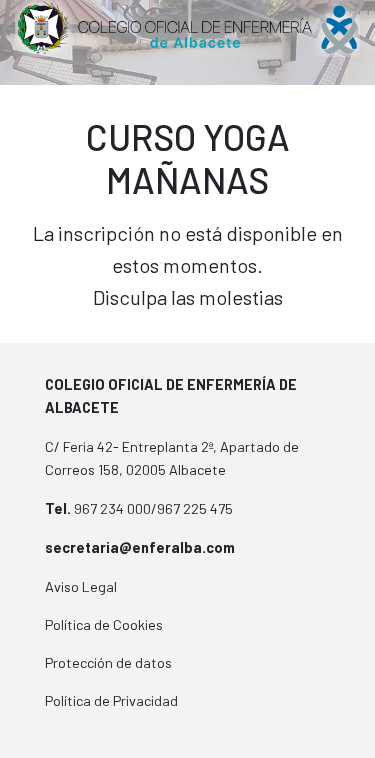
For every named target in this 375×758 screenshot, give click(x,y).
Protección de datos (108, 662)
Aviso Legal (81, 586)
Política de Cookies (104, 624)
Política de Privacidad (111, 700)
